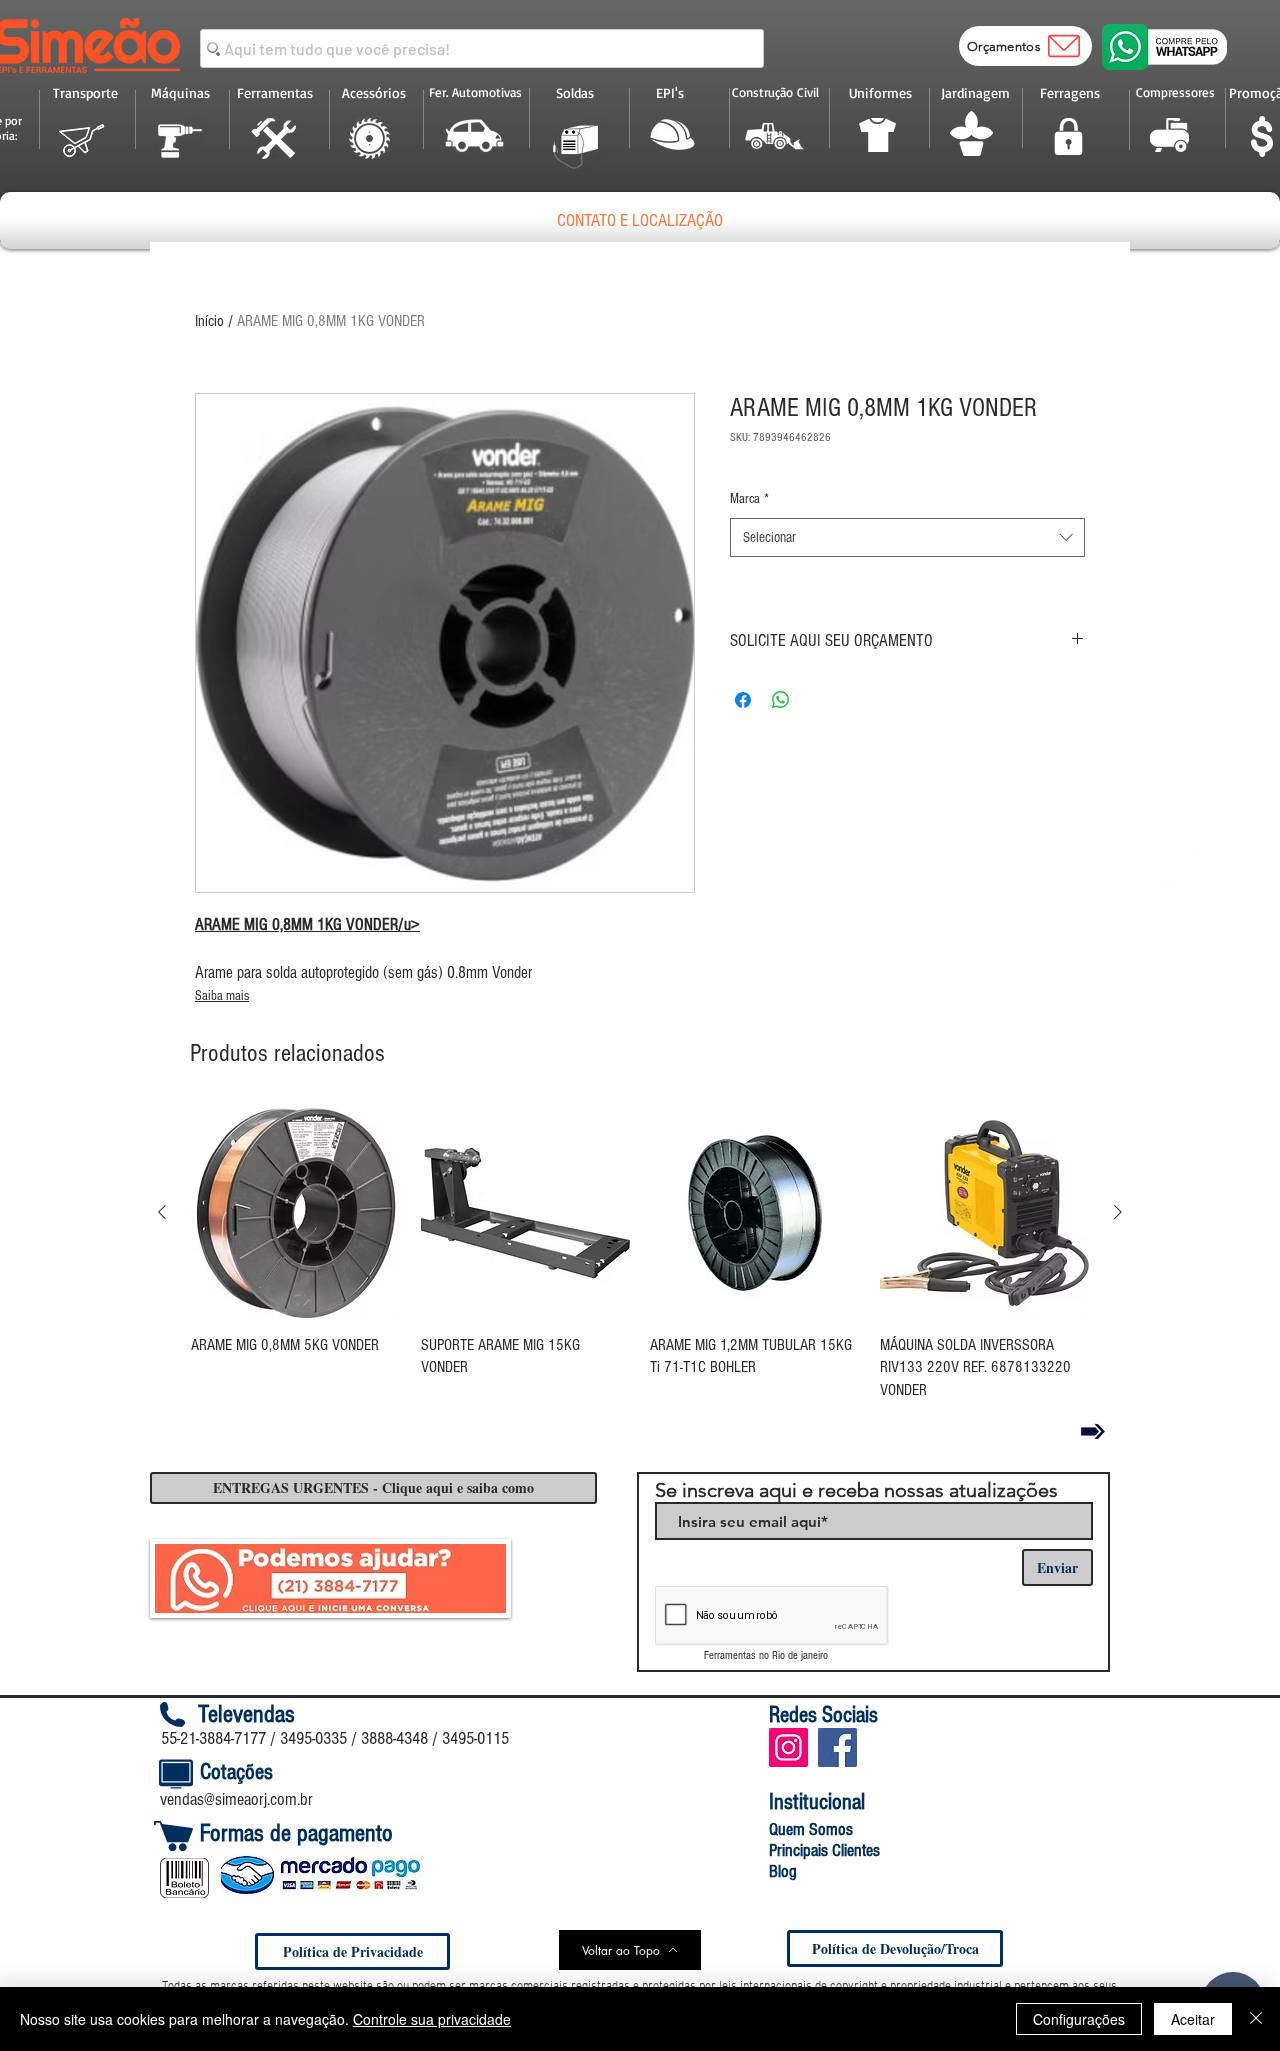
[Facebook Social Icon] (837, 1747)
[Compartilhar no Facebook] (743, 700)
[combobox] (907, 537)
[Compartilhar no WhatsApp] (781, 700)
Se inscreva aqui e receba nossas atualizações (856, 1490)
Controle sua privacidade (432, 2019)
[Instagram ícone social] (788, 1747)
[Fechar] (1256, 2019)
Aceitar (1193, 2019)
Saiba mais (222, 996)
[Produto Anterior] (162, 1212)
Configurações (1079, 2019)
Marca (749, 499)
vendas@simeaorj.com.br (236, 1799)
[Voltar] (1093, 1431)
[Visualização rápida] (296, 1213)
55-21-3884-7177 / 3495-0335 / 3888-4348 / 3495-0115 (335, 1738)
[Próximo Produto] (1118, 1212)
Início (209, 321)
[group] (640, 1254)
